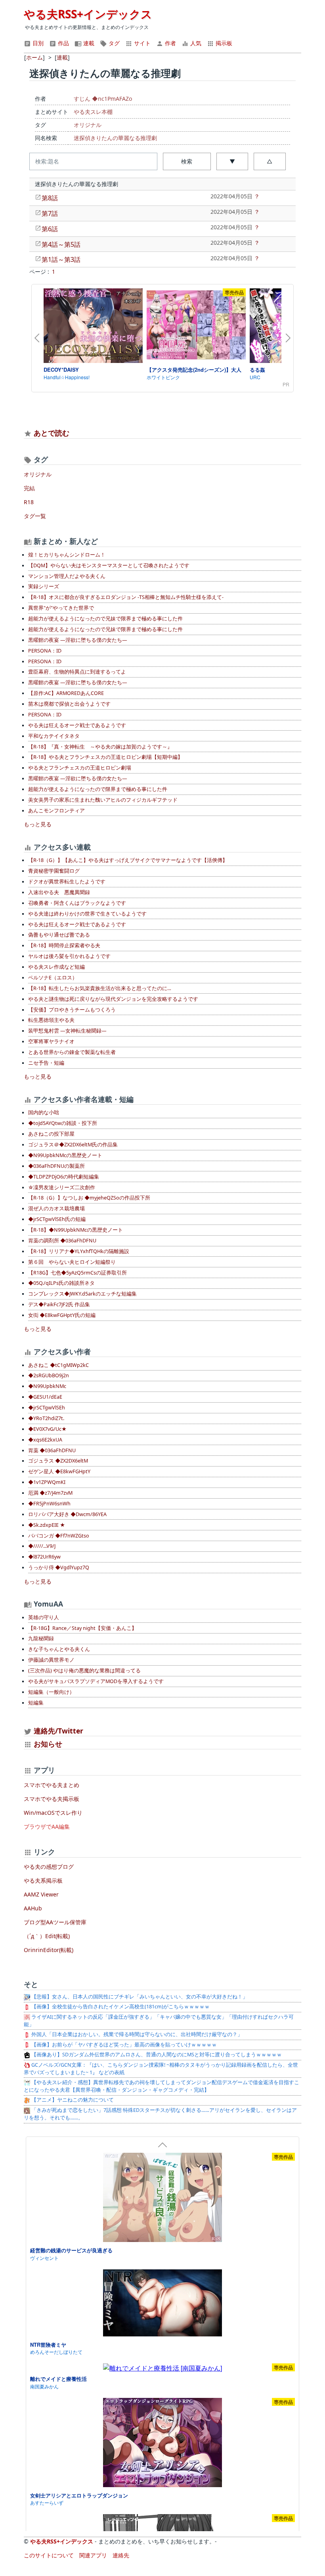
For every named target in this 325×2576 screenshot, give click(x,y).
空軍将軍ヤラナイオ (51, 1041)
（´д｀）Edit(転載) (47, 1936)
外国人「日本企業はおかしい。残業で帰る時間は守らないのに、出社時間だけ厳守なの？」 (136, 2034)
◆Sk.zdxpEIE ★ (47, 1525)
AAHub (33, 1908)
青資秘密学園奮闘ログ (54, 871)
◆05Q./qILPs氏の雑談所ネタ (61, 1283)
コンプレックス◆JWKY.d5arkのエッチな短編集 (82, 1294)
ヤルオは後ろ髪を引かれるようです (69, 956)
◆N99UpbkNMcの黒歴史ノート (65, 1155)
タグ (113, 43)
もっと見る (38, 824)
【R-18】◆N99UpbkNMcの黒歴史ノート (76, 1230)
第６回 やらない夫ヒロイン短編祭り (72, 1262)
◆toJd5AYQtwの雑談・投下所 (63, 1123)
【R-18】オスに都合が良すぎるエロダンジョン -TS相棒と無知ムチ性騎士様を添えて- (126, 597)
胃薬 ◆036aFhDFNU (52, 1450)
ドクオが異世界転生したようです (67, 882)
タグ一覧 (35, 516)
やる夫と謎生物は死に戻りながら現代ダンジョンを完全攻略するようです (113, 999)
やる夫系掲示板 (43, 1880)
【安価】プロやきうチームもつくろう (72, 1010)
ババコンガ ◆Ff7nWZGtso (59, 1536)
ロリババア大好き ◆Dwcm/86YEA (67, 1514)
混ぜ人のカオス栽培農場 (56, 1208)
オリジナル (88, 125)
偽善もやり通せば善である (59, 935)
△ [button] (270, 161)
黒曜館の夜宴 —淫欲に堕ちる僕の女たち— (78, 640)
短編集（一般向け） (51, 1692)
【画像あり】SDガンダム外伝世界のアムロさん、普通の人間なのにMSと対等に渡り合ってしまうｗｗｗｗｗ (156, 2055)
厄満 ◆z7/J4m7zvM (50, 1493)
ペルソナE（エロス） (53, 978)
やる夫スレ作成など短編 (56, 967)
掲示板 (223, 43)
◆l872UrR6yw (44, 1557)
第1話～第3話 (61, 259)
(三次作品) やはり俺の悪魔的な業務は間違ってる (84, 1671)
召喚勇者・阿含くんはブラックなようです (77, 903)
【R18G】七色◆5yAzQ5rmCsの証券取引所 (77, 1273)
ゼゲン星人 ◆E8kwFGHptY (59, 1471)
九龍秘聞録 (41, 1638)
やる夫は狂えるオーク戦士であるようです (77, 725)
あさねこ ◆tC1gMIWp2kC (58, 1365)
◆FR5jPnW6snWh (49, 1504)
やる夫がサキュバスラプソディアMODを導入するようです (96, 1681)
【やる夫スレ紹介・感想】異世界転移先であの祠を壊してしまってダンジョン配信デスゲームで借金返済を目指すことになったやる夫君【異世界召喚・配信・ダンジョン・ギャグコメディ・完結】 (162, 2086)
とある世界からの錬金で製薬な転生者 (72, 1052)
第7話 (50, 213)
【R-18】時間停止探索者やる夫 (64, 945)
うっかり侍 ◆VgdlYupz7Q (59, 1567)
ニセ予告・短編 (46, 1063)
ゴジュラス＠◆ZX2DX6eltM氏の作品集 (73, 1145)
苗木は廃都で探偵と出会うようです (69, 704)
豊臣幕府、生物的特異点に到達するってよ (77, 672)
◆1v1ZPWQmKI (47, 1482)
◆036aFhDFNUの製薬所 (56, 1166)
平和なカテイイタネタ (54, 736)
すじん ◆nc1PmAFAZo (103, 99)
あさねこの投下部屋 (51, 1134)
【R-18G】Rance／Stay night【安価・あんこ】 (82, 1628)
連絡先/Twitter (57, 1731)
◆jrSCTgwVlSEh (47, 1408)
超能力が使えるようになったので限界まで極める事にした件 (98, 789)
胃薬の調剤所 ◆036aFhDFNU (62, 1241)
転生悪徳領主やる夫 (51, 1020)
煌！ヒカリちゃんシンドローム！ (67, 555)
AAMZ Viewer (41, 1894)
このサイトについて (49, 2555)
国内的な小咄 (44, 1112)
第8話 (50, 198)
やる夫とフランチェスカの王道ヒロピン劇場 (80, 768)
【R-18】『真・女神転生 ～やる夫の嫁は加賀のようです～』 (100, 747)
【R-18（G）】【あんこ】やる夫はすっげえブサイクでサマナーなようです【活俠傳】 (128, 860)
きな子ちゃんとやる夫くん (59, 1649)
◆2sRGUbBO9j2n (49, 1375)
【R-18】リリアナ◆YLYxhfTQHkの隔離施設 (79, 1251)
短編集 (36, 1703)
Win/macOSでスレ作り (53, 1813)
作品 (63, 43)
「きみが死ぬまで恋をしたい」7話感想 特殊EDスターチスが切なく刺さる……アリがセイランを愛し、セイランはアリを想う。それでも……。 (160, 2114)
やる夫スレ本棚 (93, 112)
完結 (29, 488)
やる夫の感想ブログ (49, 1867)
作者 (170, 43)
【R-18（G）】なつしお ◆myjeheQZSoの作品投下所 (89, 1198)
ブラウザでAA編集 (47, 1826)
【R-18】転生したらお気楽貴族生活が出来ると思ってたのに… (100, 988)
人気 (195, 43)
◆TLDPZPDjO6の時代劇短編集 (64, 1177)
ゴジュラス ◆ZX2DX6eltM (58, 1461)
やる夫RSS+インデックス (88, 14)
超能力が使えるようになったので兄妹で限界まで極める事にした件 (105, 619)
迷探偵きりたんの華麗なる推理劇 (115, 138)
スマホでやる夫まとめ (52, 1785)
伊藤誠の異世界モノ (51, 1660)
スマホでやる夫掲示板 (52, 1799)
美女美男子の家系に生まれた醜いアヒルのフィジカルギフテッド (103, 800)
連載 (88, 43)
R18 (29, 502)
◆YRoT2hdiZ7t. (46, 1418)
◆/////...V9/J (42, 1546)
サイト (141, 43)
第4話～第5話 (61, 244)
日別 (37, 43)
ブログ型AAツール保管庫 (55, 1922)
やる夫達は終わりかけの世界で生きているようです (87, 914)
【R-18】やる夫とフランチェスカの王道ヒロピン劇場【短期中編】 (105, 757)
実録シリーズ (44, 586)
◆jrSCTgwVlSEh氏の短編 (57, 1219)
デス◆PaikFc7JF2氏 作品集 (59, 1304)
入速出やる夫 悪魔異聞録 (59, 892)
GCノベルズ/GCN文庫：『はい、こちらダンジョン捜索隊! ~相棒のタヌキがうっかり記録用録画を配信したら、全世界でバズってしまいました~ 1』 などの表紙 (161, 2069)
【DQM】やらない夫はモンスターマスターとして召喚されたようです (109, 565)
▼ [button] (232, 161)
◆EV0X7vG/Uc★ (47, 1429)
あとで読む (52, 433)
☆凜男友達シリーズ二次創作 (62, 1187)
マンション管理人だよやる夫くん (67, 576)
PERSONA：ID (45, 651)
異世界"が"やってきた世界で (61, 608)
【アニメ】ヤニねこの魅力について (72, 2100)
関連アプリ (93, 2555)
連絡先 (121, 2555)
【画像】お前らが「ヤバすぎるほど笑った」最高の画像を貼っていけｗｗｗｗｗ (123, 2045)
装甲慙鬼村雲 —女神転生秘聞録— (67, 1031)
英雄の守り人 (44, 1617)
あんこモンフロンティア (56, 811)
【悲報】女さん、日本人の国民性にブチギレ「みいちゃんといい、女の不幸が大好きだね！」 (139, 1997)
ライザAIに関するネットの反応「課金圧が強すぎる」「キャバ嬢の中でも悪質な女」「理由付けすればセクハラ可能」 (159, 2021)
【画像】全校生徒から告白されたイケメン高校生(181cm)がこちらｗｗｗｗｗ (120, 2007)
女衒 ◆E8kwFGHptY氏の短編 (62, 1315)
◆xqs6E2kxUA (45, 1440)
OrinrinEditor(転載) (49, 1950)
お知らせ (48, 1744)
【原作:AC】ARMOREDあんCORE (66, 693)
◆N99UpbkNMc (47, 1386)
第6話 (50, 229)
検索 (187, 161)
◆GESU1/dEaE (45, 1397)
